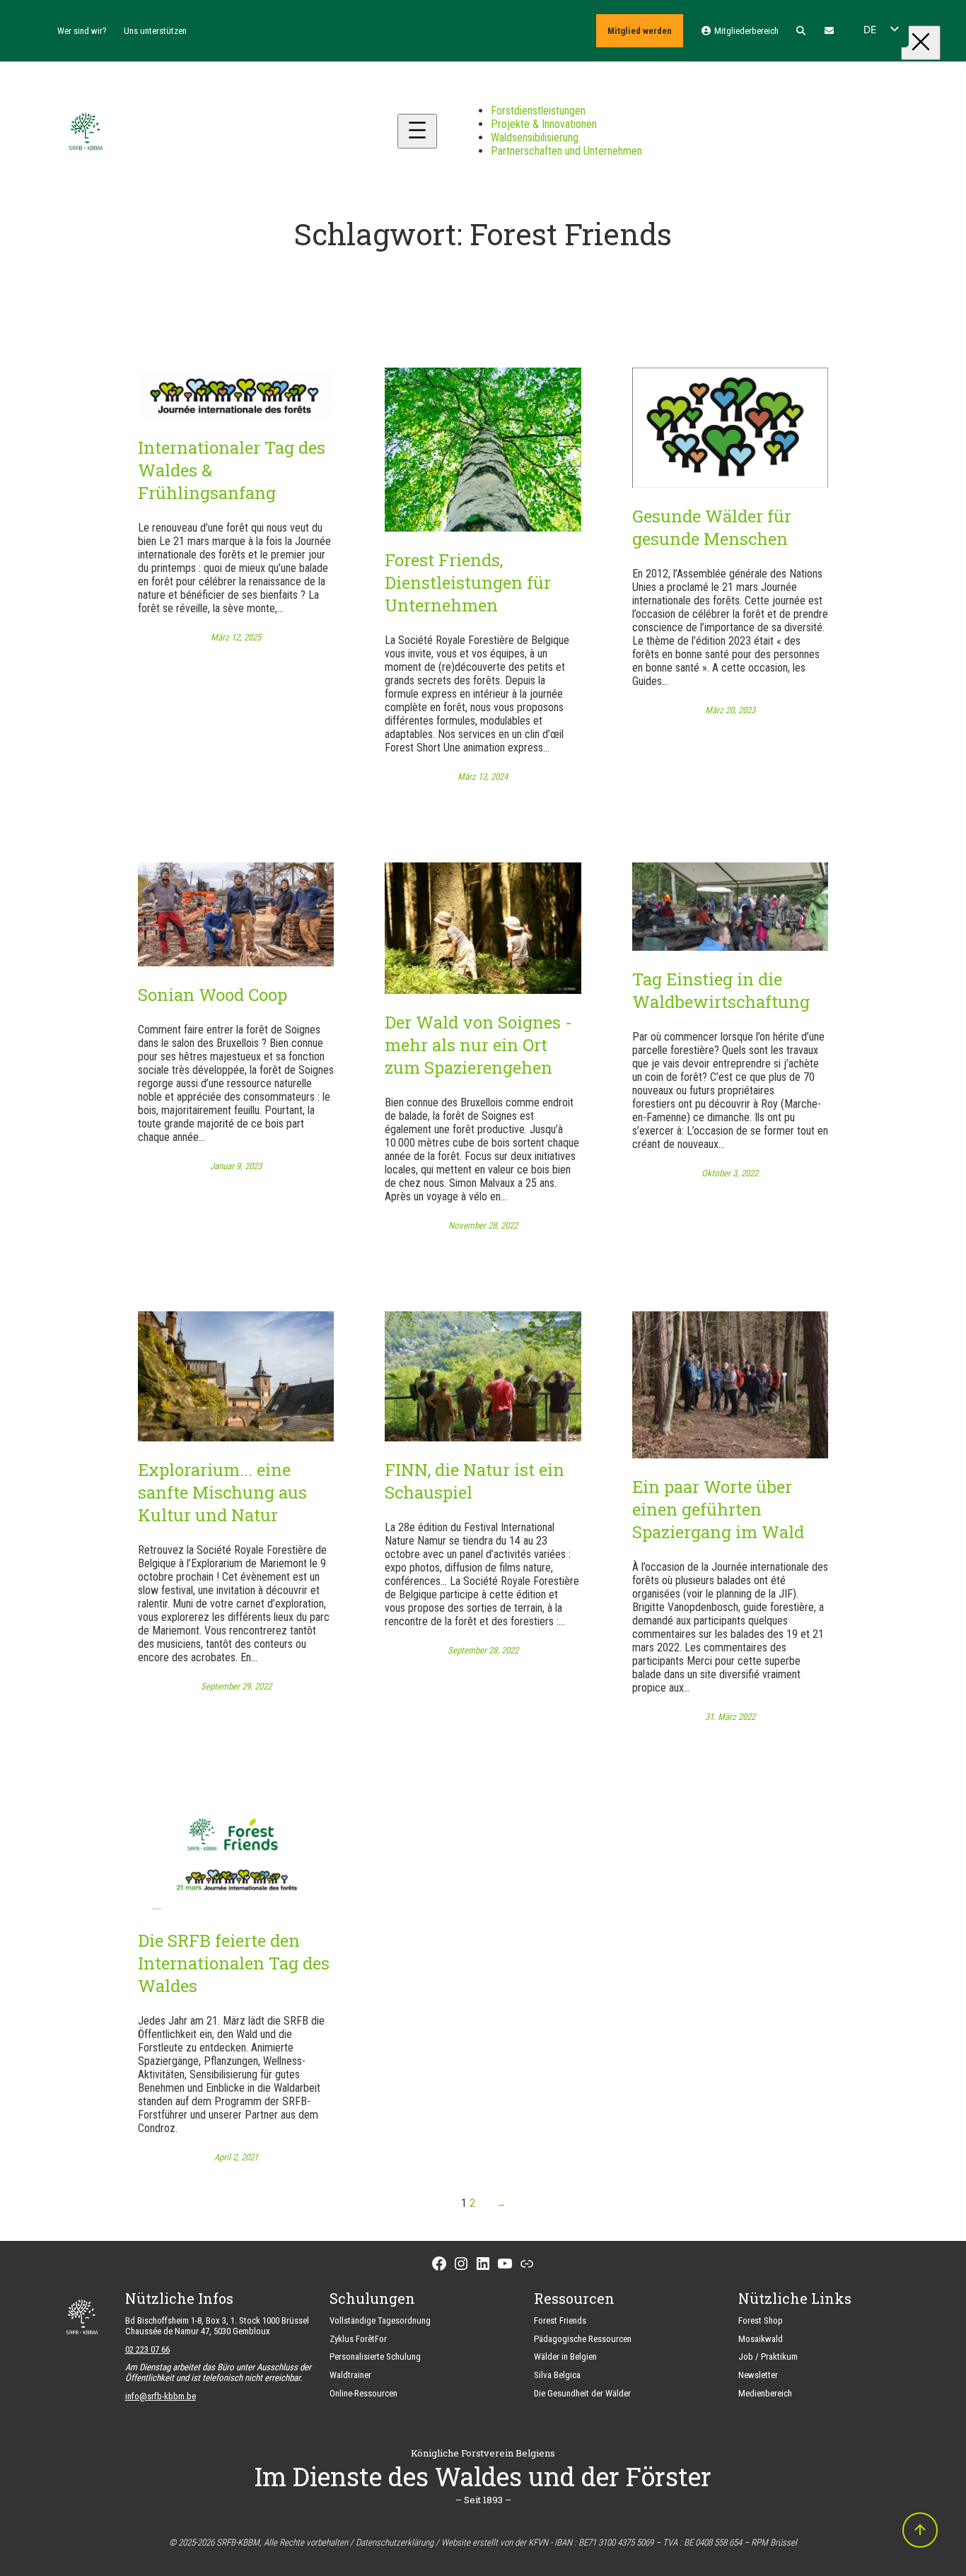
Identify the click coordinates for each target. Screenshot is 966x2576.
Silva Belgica (557, 2375)
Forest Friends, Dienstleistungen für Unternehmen (468, 582)
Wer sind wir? (82, 31)
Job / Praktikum (768, 2357)
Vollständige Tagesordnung (380, 2320)
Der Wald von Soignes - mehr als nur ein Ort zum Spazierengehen (478, 1045)
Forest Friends (560, 2320)
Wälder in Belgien (565, 2357)
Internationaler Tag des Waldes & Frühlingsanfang (232, 470)
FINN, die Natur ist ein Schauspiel (475, 1481)
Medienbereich (765, 2393)
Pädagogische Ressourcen (583, 2339)
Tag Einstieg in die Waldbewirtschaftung (721, 990)
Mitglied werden (640, 31)
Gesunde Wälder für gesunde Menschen (712, 527)
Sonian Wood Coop (213, 995)
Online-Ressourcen (363, 2393)
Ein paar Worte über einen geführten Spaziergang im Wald (718, 1509)
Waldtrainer (350, 2375)
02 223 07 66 (147, 2349)
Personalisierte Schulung (375, 2357)
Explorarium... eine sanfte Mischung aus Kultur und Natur (222, 1492)
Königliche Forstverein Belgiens (483, 2453)
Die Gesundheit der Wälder (582, 2393)
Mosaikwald (761, 2339)
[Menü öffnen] (417, 131)
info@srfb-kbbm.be (161, 2396)
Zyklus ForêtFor (358, 2339)
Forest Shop (761, 2320)
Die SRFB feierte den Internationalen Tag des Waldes (234, 1963)
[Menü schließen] (921, 43)
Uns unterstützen (155, 31)
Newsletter (758, 2375)
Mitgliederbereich (745, 31)
